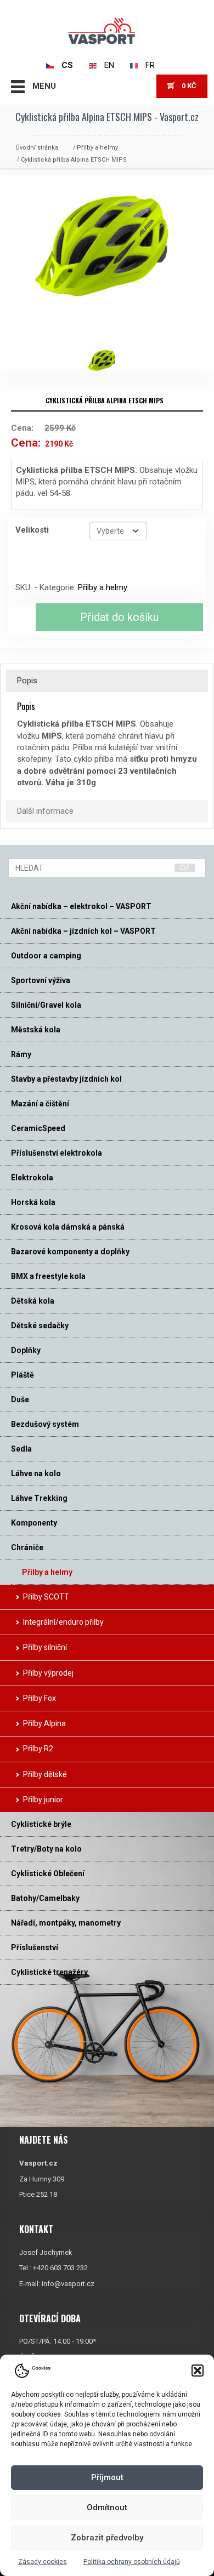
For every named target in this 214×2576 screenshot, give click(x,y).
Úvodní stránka (37, 148)
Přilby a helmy (97, 148)
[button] (198, 2371)
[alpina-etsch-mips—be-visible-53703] (107, 361)
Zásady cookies (43, 2562)
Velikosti (32, 530)
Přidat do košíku (119, 617)
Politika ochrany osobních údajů (132, 2562)
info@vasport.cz (68, 2284)
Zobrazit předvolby (107, 2538)
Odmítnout (107, 2508)
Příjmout (107, 2477)
